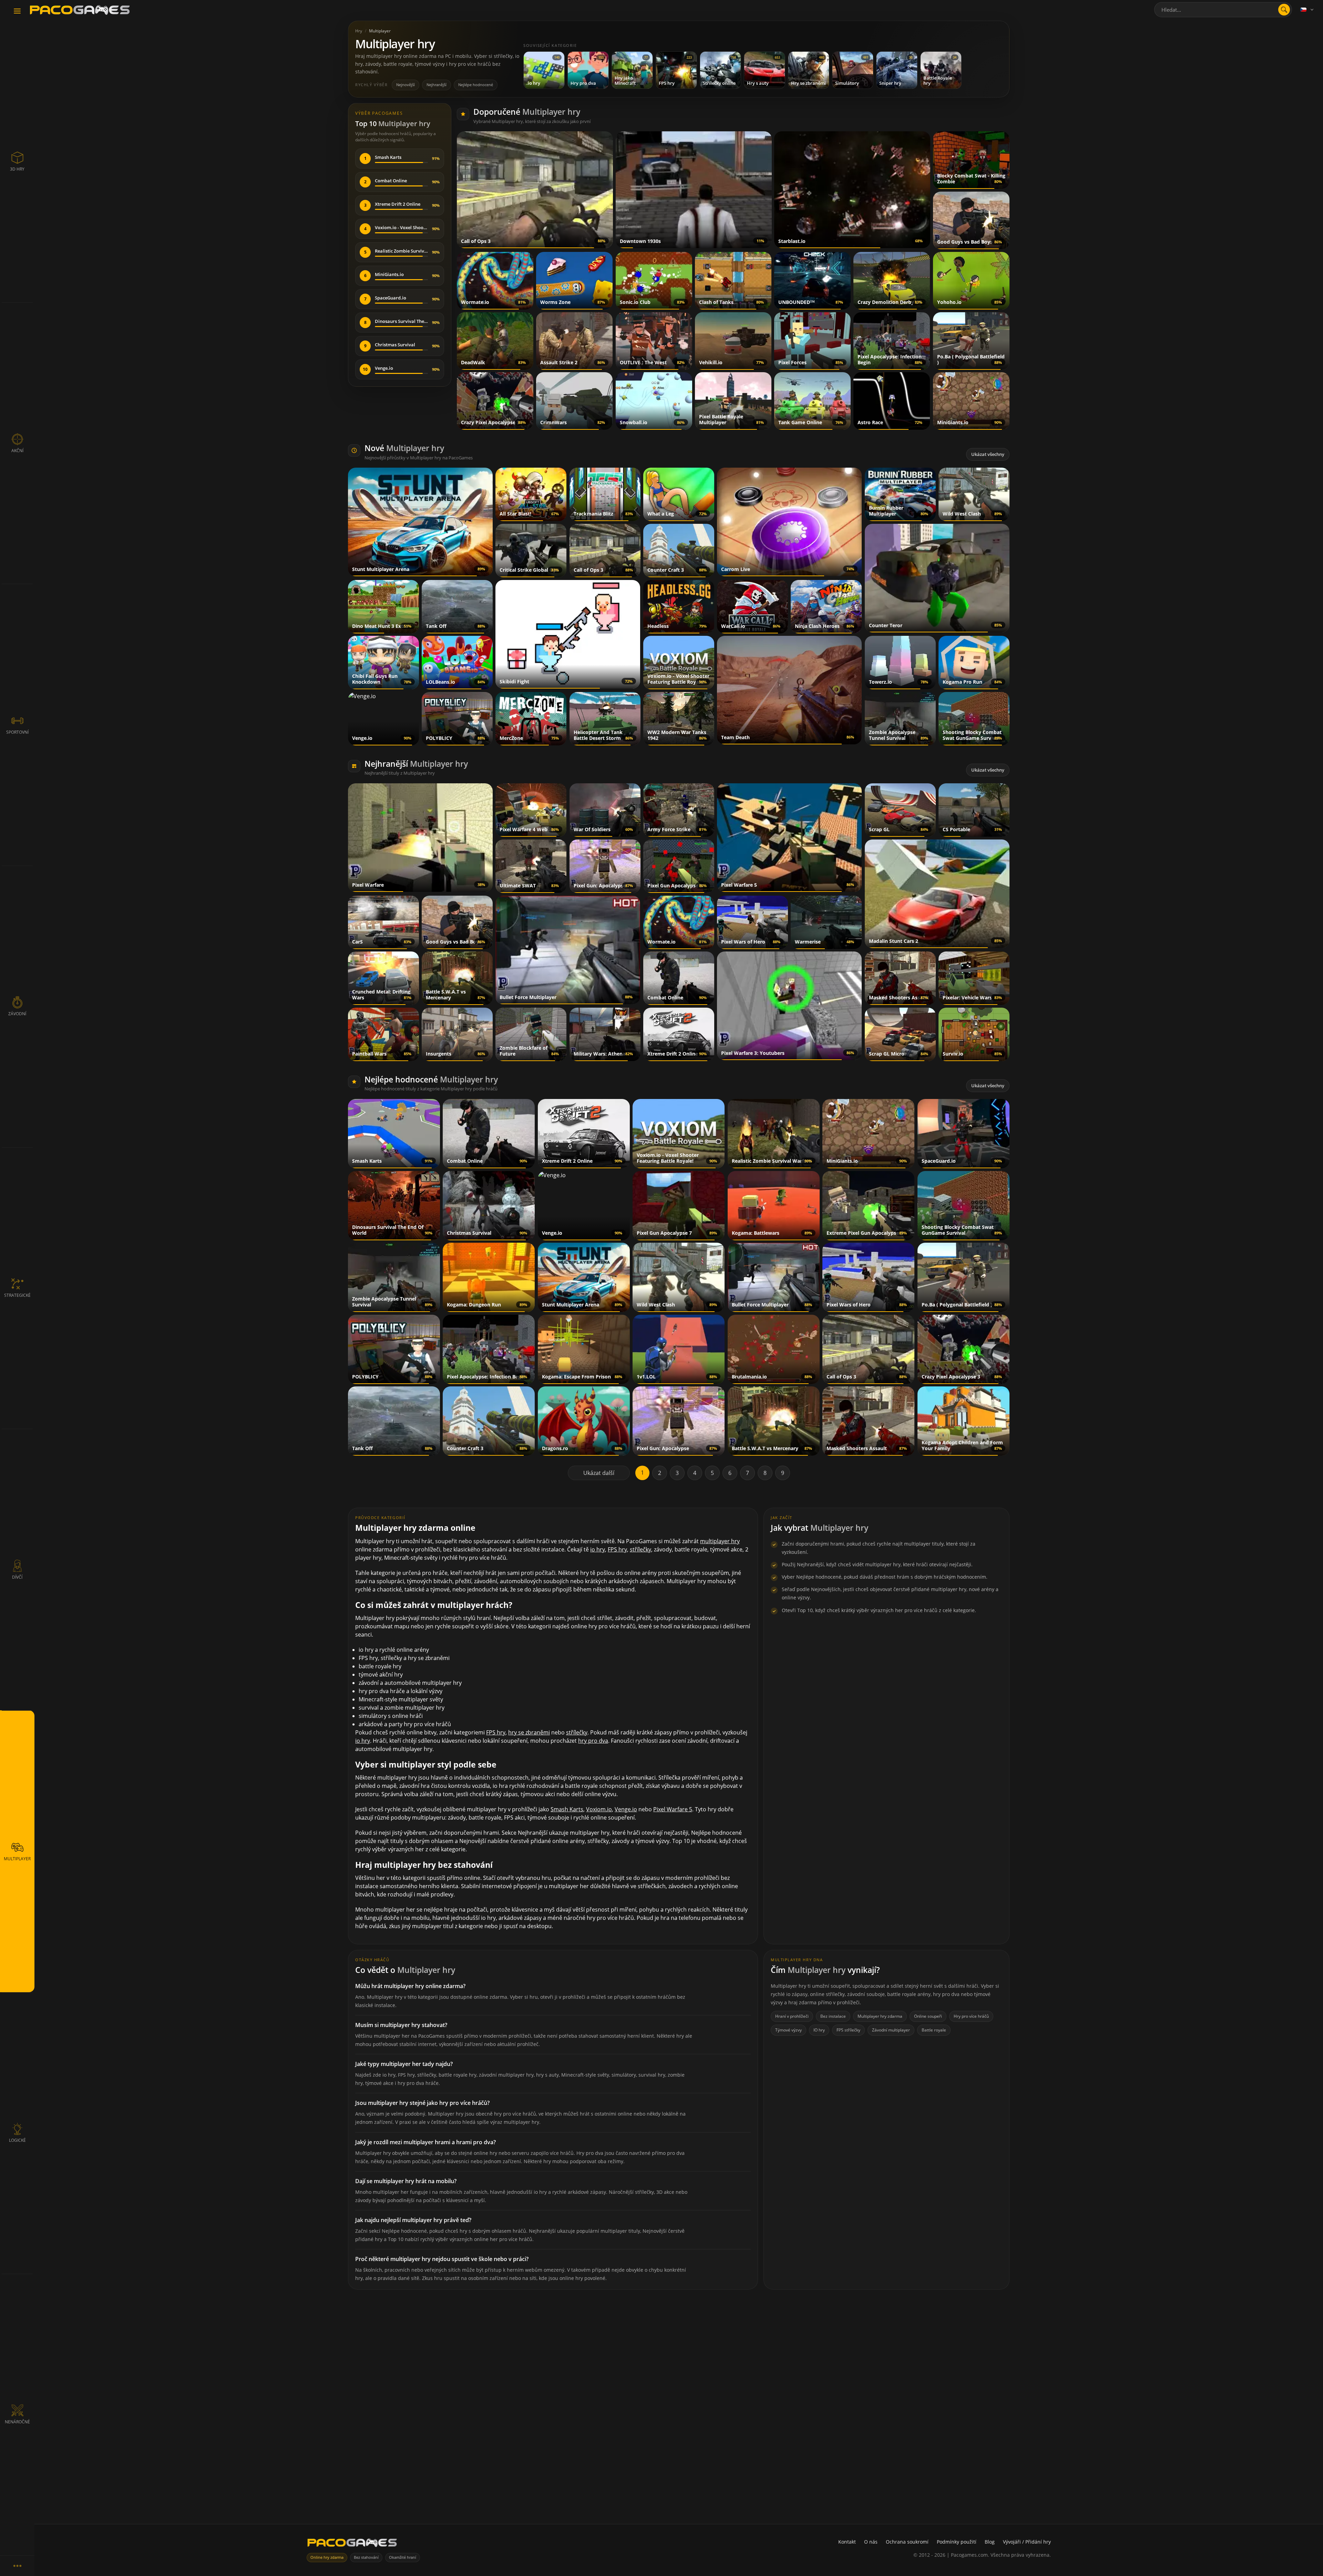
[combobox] (1223, 10)
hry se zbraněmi (529, 1732)
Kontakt (847, 2542)
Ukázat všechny (988, 454)
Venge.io (626, 1809)
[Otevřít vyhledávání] (1284, 10)
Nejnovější (406, 85)
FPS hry (617, 1549)
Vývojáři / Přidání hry (1027, 2542)
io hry (598, 1549)
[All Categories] (17, 2566)
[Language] (1307, 10)
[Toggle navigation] (17, 11)
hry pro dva (593, 1741)
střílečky (640, 1549)
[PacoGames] (352, 2544)
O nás (871, 2542)
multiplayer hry (720, 1541)
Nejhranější (437, 85)
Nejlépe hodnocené (476, 85)
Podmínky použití (957, 2542)
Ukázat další (599, 1473)
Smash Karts (567, 1809)
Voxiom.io (599, 1809)
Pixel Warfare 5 (673, 1809)
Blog (990, 2542)
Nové (404, 448)
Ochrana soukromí (907, 2542)
